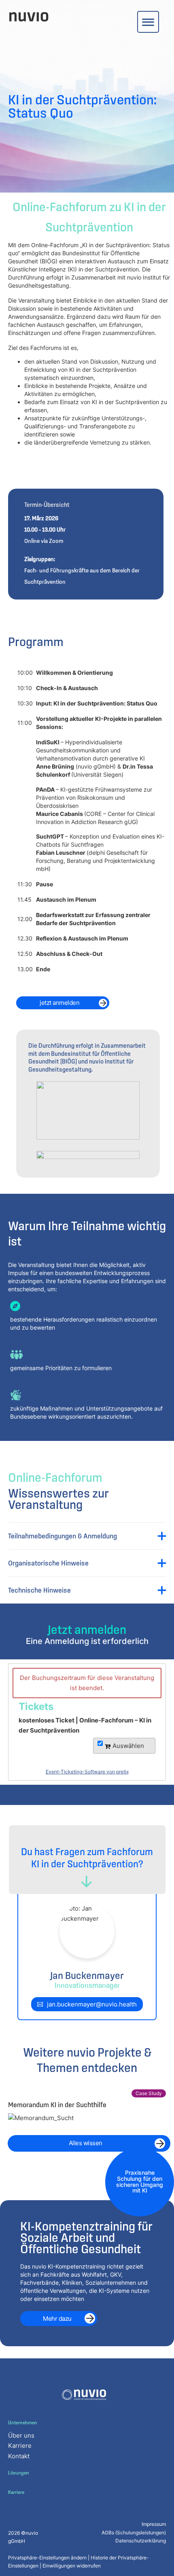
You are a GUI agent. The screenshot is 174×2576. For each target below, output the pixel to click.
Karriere (20, 2446)
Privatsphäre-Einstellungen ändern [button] (47, 2558)
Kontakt (19, 2456)
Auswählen (127, 1746)
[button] (87, 1536)
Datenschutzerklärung (141, 2541)
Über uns (21, 2435)
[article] (87, 1722)
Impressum (154, 2524)
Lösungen (19, 2473)
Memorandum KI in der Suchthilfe (57, 2105)
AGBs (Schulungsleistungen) (134, 2533)
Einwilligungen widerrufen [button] (72, 2566)
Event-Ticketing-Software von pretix (87, 1772)
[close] (148, 22)
